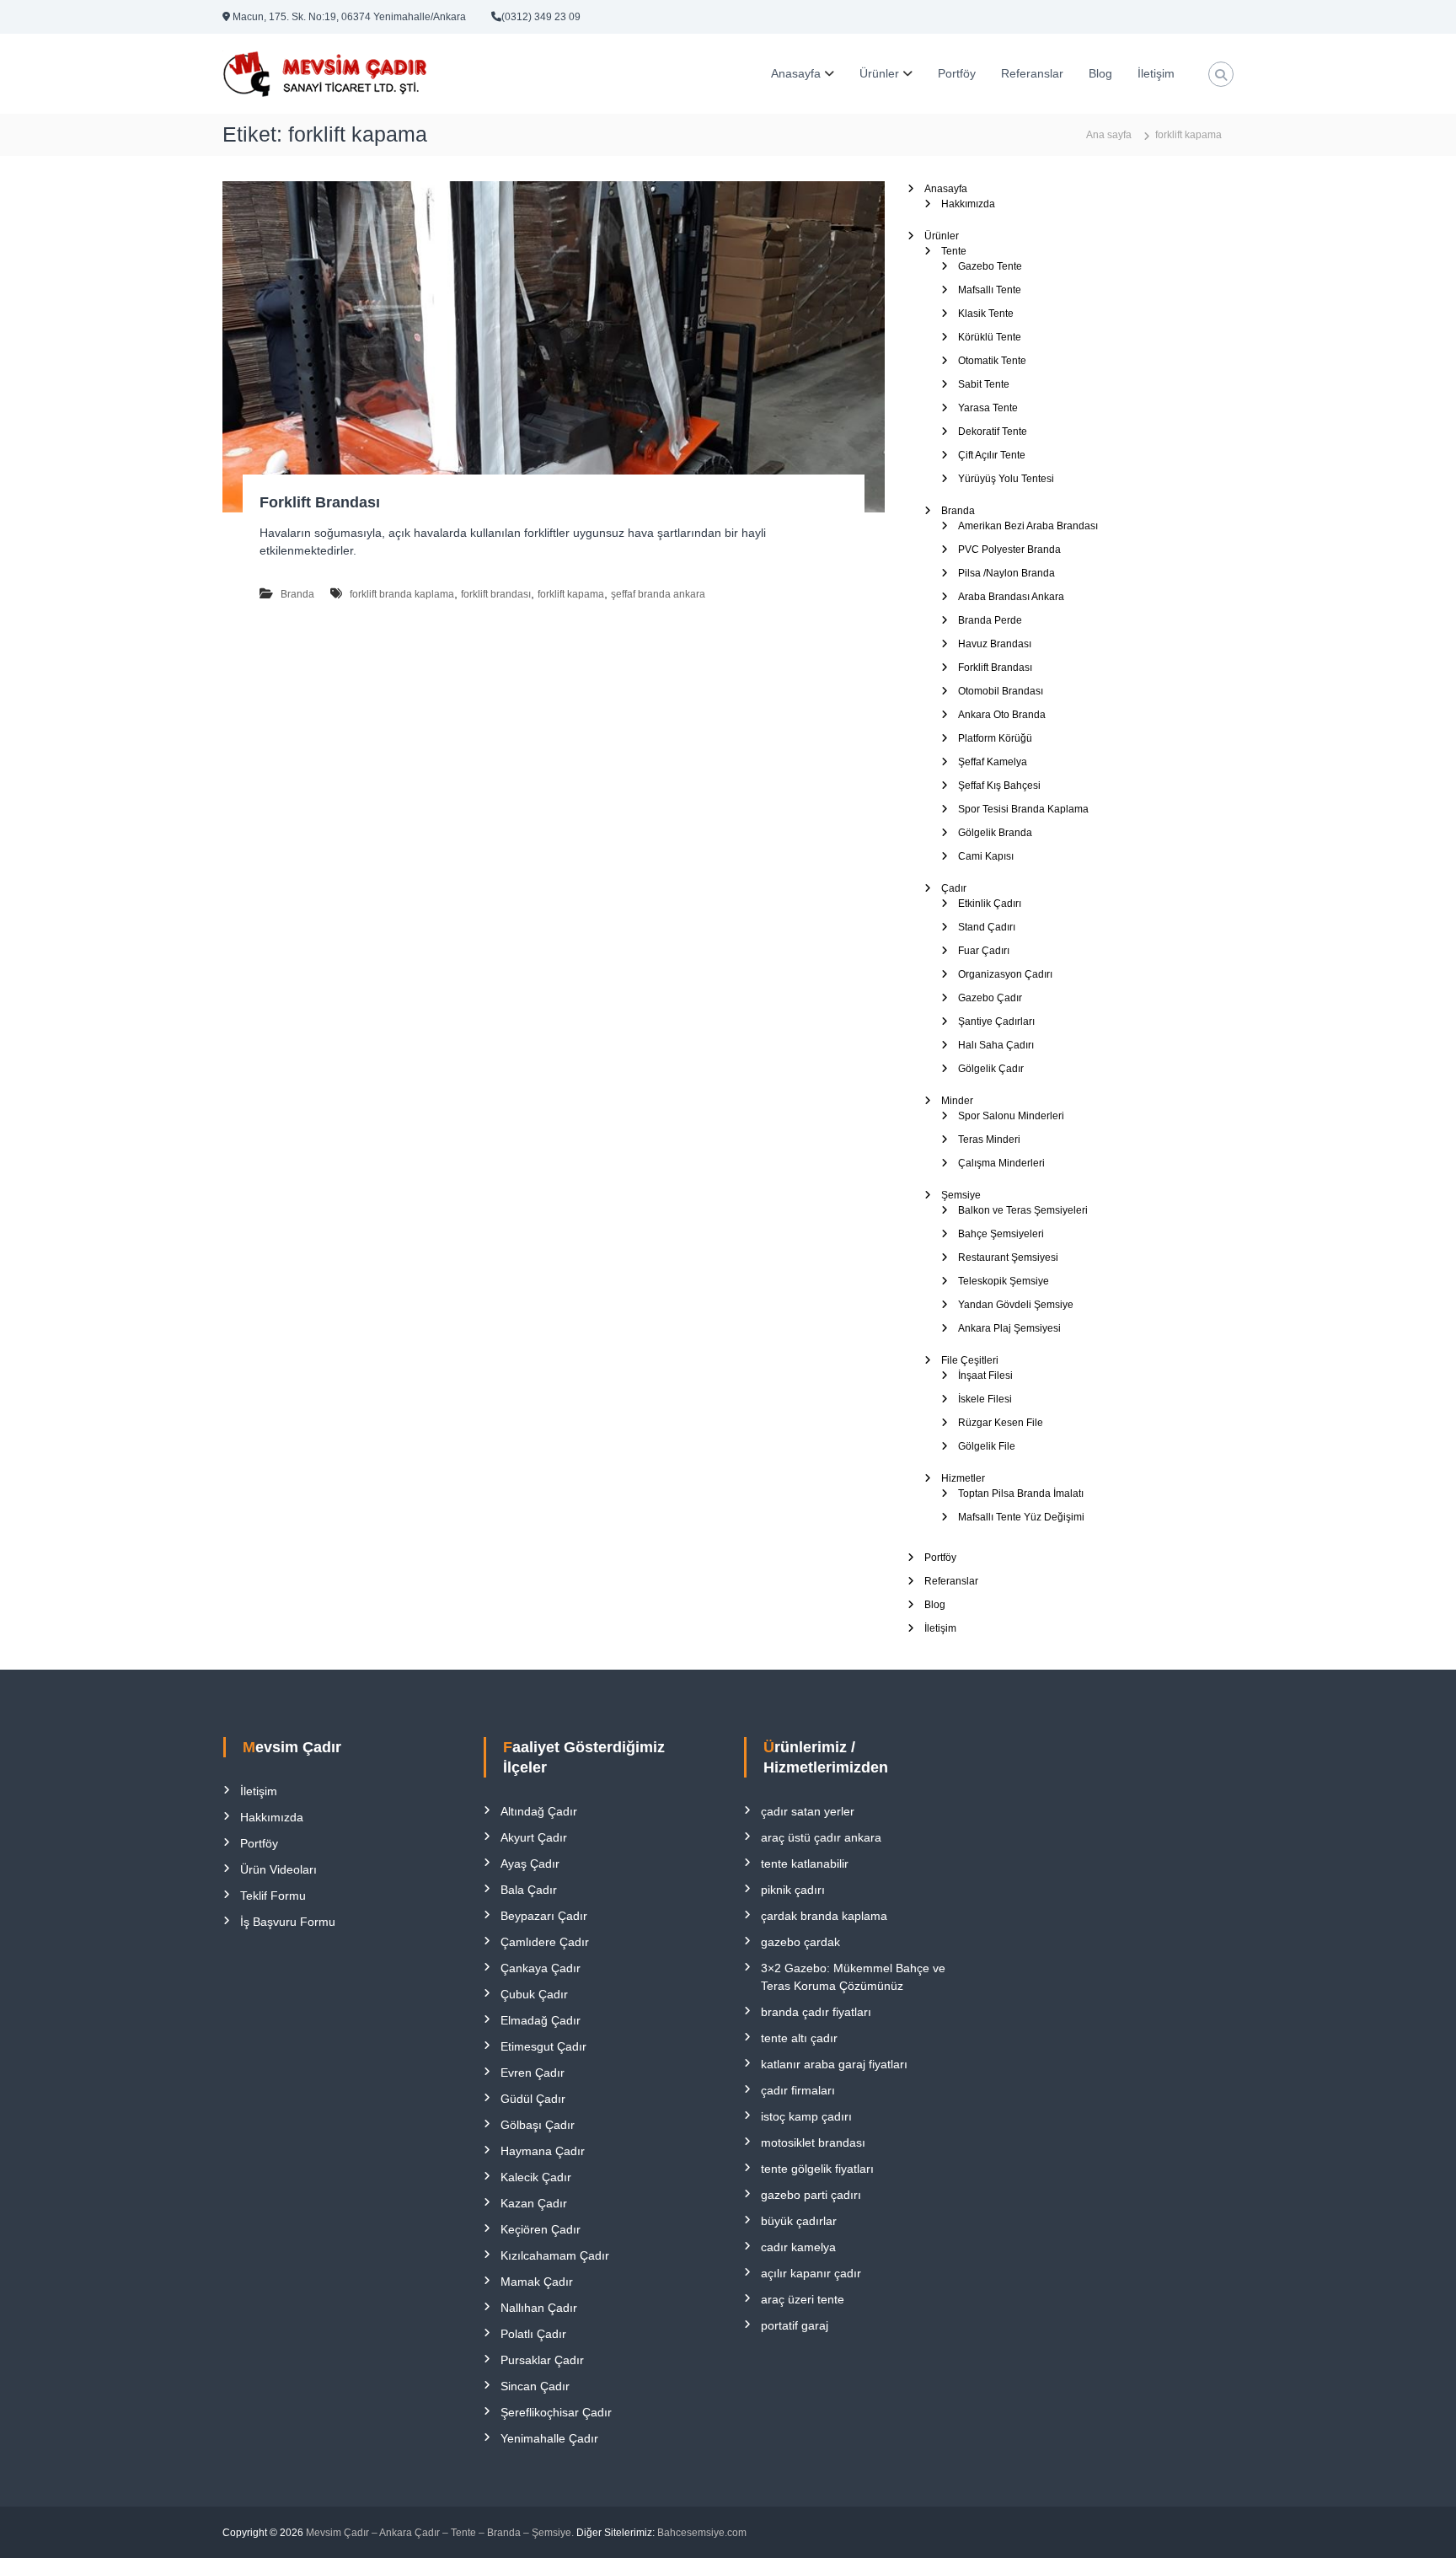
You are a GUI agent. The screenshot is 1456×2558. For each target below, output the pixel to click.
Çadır (954, 888)
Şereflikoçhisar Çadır (556, 2412)
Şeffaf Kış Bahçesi (999, 786)
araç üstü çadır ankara (821, 1837)
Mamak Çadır (537, 2282)
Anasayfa (796, 73)
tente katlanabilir (805, 1864)
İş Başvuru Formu (288, 1922)
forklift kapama (571, 594)
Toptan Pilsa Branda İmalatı (1021, 1494)
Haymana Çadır (543, 2151)
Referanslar (1032, 73)
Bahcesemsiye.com (702, 2533)
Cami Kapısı (986, 856)
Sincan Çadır (535, 2386)
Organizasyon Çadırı (1005, 974)
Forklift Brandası (320, 502)
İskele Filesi (985, 1399)
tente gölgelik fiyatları (817, 2169)
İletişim (1156, 73)
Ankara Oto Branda (1002, 715)
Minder (957, 1101)
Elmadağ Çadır (541, 2020)
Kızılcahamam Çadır (555, 2255)
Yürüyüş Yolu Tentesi (1006, 479)
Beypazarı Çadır (544, 1916)
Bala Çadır (529, 1890)
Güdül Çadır (533, 2099)
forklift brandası (496, 594)
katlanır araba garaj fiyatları (834, 2064)
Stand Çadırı (987, 927)
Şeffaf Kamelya (993, 762)
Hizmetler (963, 1478)
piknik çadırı (793, 1890)
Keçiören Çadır (541, 2229)
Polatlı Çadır (533, 2334)
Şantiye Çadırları (996, 1022)
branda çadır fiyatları (816, 2012)
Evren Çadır (533, 2073)
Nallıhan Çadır (539, 2308)
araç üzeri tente (803, 2299)
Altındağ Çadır (539, 1811)
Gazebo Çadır (990, 998)
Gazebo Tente (990, 266)
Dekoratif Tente (993, 432)
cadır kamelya (798, 2247)
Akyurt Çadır (534, 1837)
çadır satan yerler (808, 1811)
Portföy (957, 73)
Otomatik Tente (992, 361)
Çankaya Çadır (541, 1968)
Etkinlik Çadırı (990, 904)
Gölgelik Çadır (991, 1069)
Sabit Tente (984, 384)
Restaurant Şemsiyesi (1008, 1258)
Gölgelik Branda (995, 833)
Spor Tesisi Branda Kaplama (1023, 809)
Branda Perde (990, 620)
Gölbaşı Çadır (538, 2125)
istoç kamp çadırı (806, 2116)
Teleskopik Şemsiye (1004, 1281)
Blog (1100, 73)
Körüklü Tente (990, 337)
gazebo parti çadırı (811, 2195)
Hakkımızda (968, 204)
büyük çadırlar (799, 2221)
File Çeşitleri (970, 1360)
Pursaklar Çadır (542, 2360)
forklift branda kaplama (402, 594)
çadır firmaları (798, 2090)
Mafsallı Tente (990, 290)
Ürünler (879, 73)
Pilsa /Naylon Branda (1006, 573)
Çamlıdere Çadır (545, 1942)
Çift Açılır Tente (992, 455)
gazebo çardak (800, 1942)
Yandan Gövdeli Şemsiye (1016, 1305)
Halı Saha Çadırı (996, 1045)
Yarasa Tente (988, 408)
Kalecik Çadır (536, 2177)
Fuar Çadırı (984, 951)
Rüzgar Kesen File (1001, 1423)
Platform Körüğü (995, 738)
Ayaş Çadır (530, 1864)
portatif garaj (795, 2325)
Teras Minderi (989, 1140)
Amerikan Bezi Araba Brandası (1028, 526)
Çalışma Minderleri (1001, 1163)
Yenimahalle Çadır (549, 2438)
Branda (297, 594)
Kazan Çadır (534, 2203)
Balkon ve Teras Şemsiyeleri (1023, 1210)
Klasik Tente (986, 314)
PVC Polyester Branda (1009, 550)
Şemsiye (961, 1195)
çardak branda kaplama (824, 1916)
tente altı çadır (799, 2038)
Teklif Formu (273, 1896)
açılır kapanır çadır (811, 2273)
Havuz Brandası (995, 644)
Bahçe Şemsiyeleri (1001, 1234)
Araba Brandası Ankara (1011, 597)
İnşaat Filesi (985, 1376)
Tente (954, 251)
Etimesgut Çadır (543, 2046)
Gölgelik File (987, 1446)
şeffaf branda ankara (658, 594)
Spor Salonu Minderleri (1011, 1116)
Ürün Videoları (278, 1869)
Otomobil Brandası (1001, 691)
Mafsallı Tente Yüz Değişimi (1021, 1517)
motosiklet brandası (813, 2142)
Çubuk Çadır (534, 1994)
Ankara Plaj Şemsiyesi (1009, 1328)
